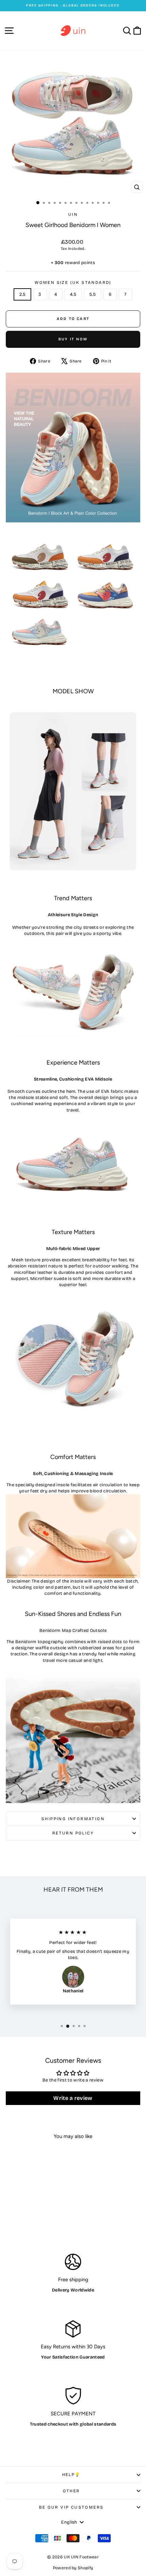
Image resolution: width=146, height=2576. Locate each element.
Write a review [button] (73, 2098)
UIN (73, 214)
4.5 (73, 294)
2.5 (22, 294)
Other (71, 2491)
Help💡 (71, 2475)
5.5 (93, 294)
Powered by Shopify (73, 2568)
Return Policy (73, 1833)
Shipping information (73, 1819)
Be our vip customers (71, 2507)
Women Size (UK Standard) (73, 282)
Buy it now (73, 339)
